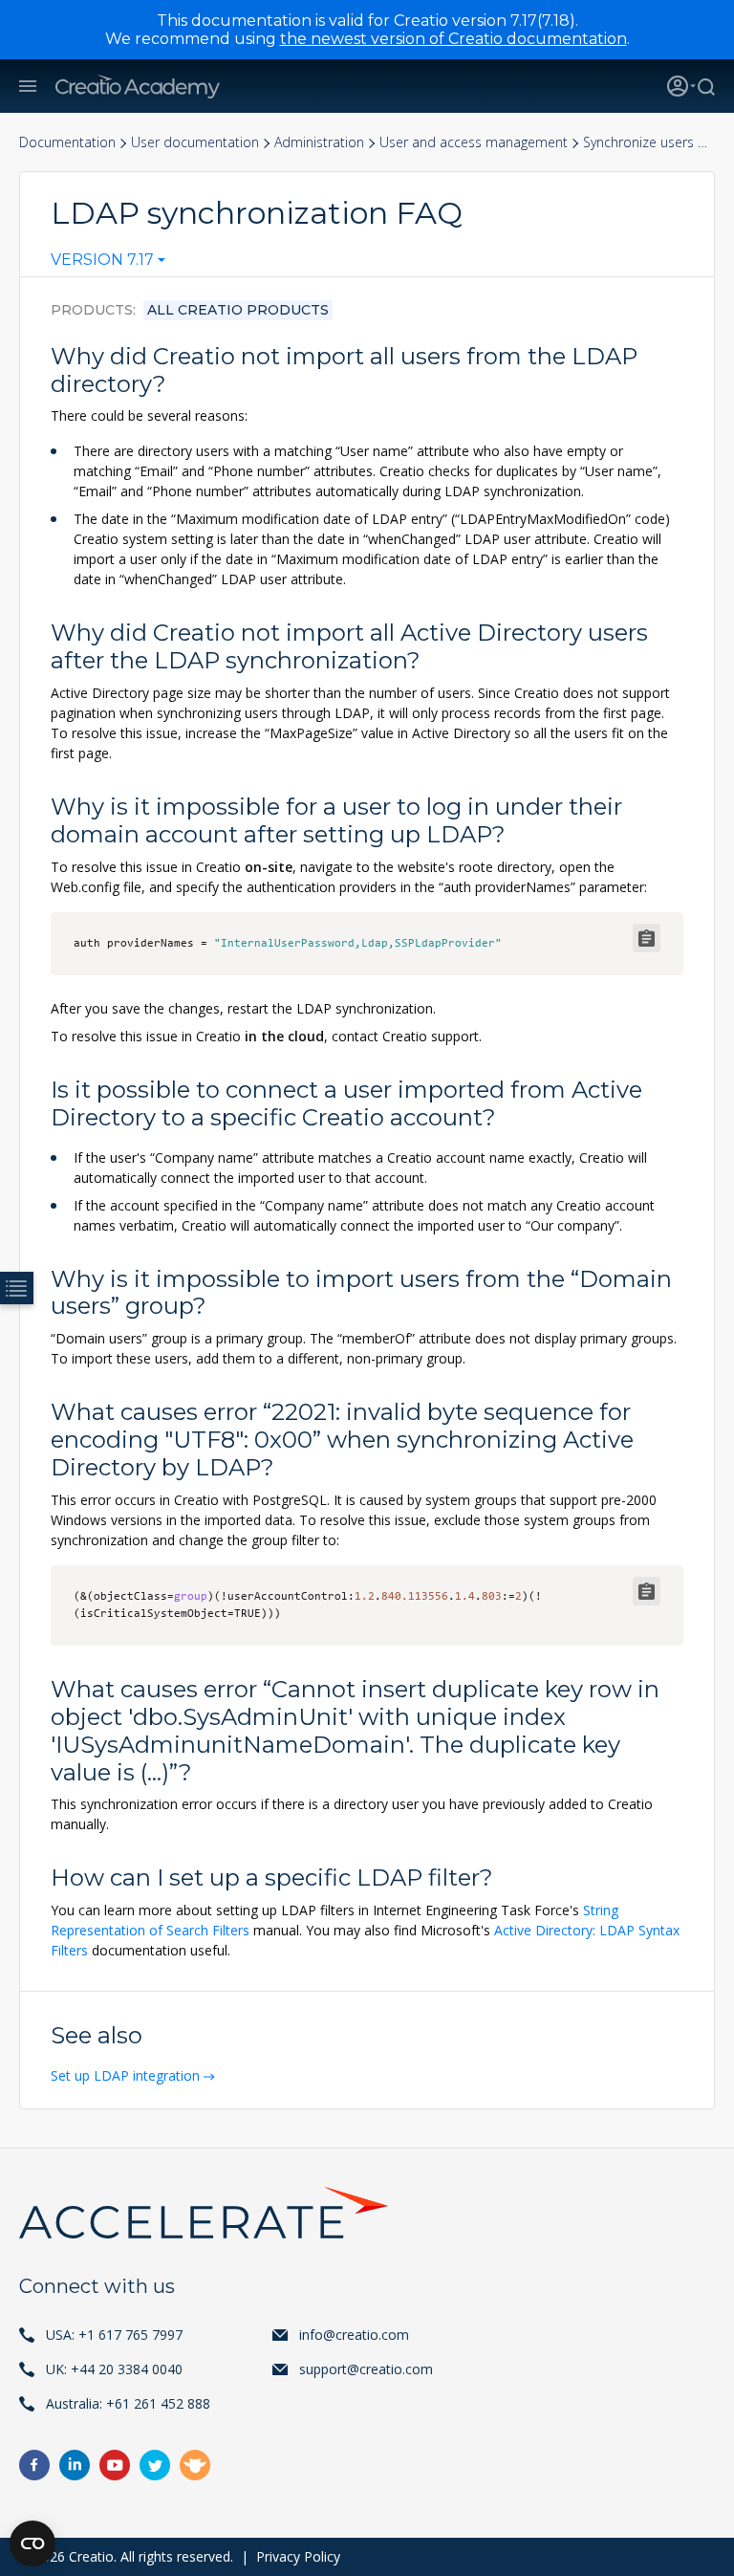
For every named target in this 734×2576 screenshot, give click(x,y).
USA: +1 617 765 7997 (114, 2335)
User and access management (474, 142)
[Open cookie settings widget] (32, 2543)
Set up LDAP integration (125, 2075)
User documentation (195, 142)
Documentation (67, 142)
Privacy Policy (298, 2556)
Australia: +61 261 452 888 (128, 2403)
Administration (319, 142)
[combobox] (108, 264)
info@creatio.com (354, 2335)
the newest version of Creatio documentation (453, 39)
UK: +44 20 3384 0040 (114, 2369)
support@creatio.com (366, 2369)
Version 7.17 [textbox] (102, 260)
